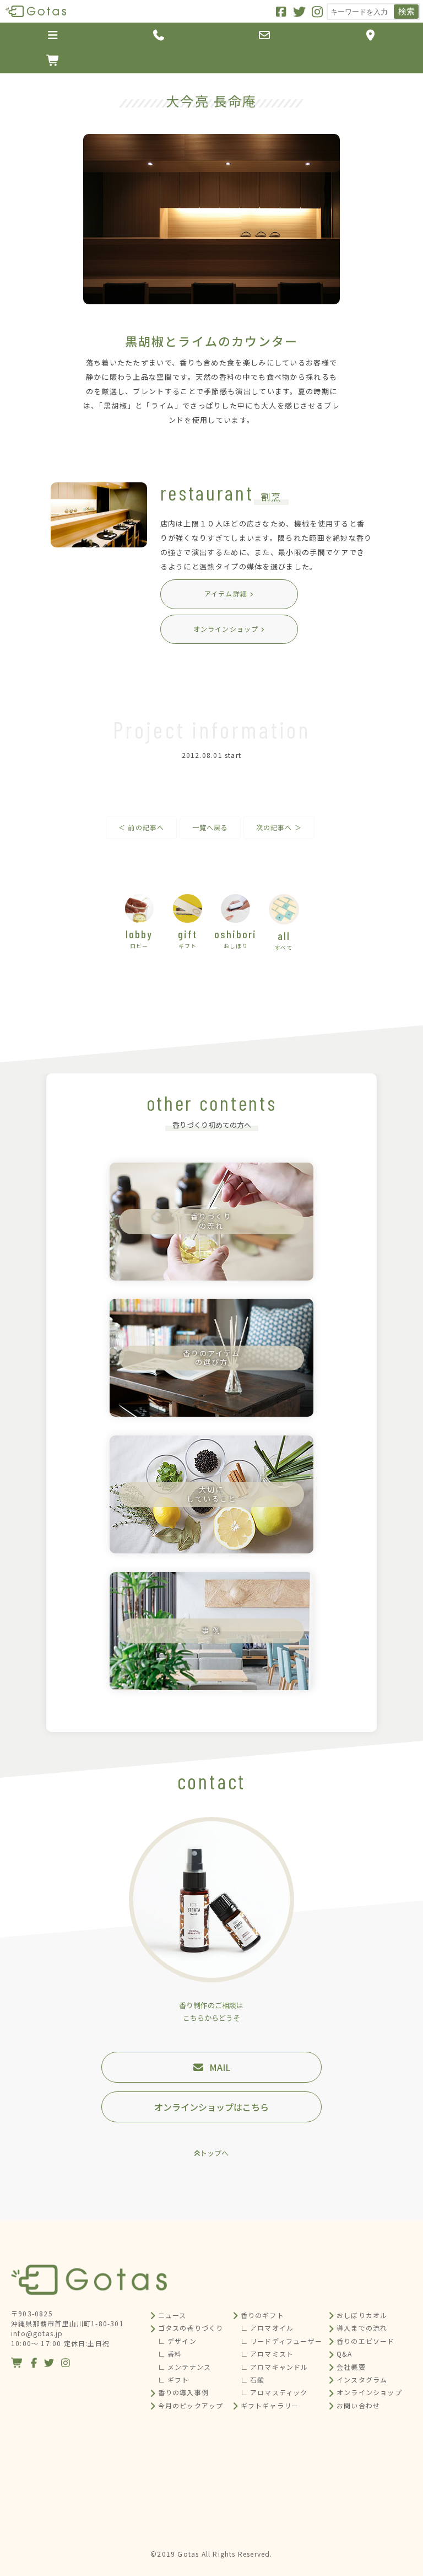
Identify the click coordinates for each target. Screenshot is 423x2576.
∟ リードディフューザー (281, 2341)
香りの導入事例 (183, 2392)
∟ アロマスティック (274, 2392)
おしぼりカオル (362, 2315)
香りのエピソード (366, 2341)
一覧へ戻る (210, 827)
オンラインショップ (369, 2392)
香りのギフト (262, 2315)
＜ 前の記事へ (141, 827)
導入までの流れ (362, 2328)
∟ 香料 (170, 2354)
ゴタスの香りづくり (191, 2328)
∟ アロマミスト (267, 2354)
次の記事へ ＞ (279, 827)
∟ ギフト (174, 2379)
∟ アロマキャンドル (275, 2367)
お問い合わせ (358, 2405)
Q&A (345, 2354)
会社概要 (351, 2367)
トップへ (214, 2153)
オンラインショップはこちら (211, 2107)
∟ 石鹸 (253, 2379)
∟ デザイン (177, 2341)
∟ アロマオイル (267, 2328)
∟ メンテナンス (185, 2367)
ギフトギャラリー (270, 2405)
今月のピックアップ (191, 2405)
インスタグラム (362, 2379)
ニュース (172, 2315)
